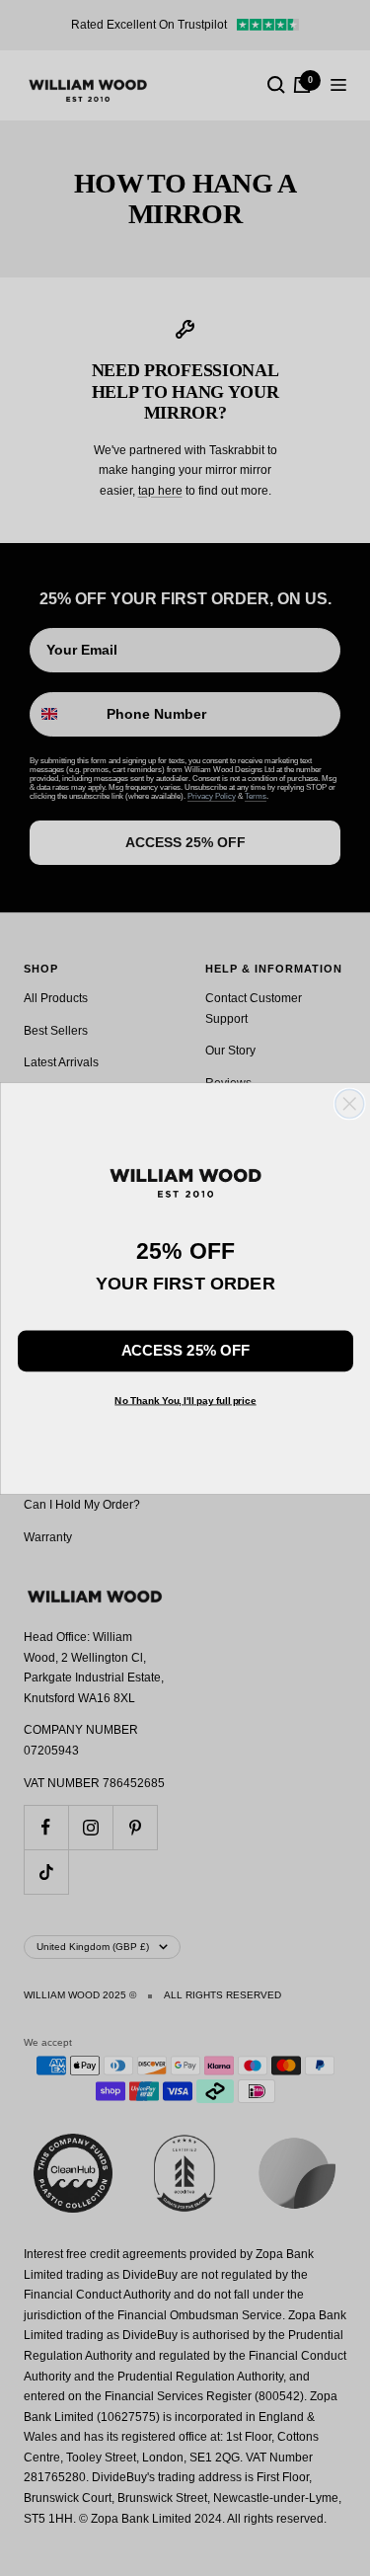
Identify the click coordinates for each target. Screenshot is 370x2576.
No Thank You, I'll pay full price (185, 1400)
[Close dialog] (349, 1103)
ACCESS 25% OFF (185, 1350)
